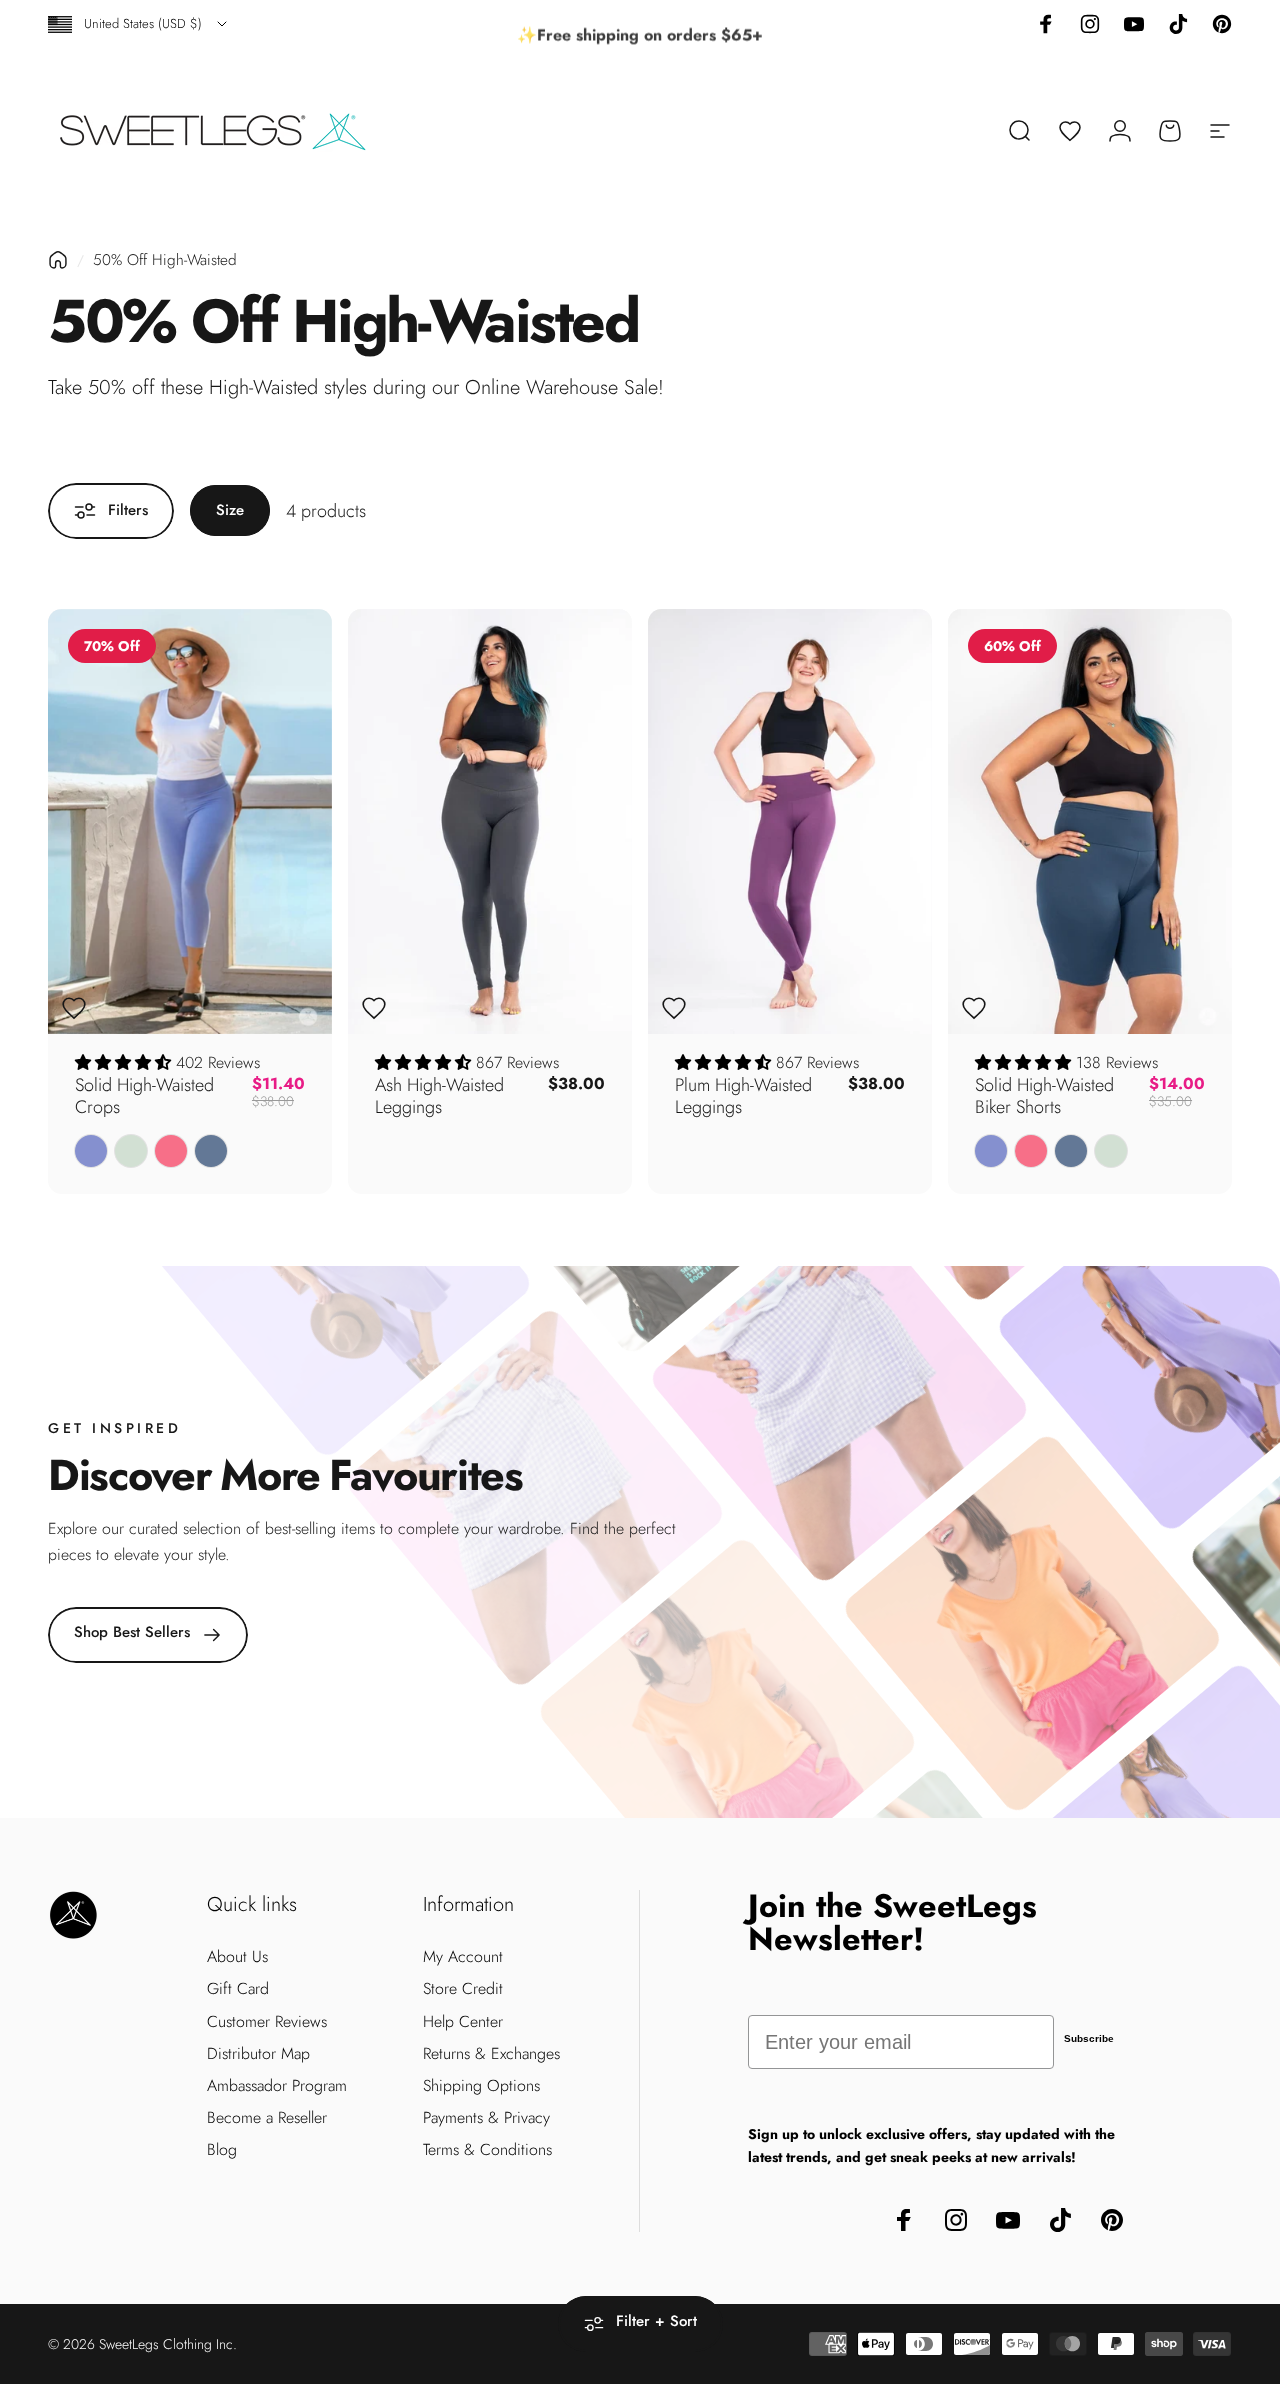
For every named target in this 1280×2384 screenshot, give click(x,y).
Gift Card (238, 1989)
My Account (463, 1957)
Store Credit (463, 1989)
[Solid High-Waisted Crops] (190, 822)
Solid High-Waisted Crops (144, 1096)
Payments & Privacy (486, 2118)
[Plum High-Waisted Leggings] (790, 822)
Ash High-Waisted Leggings (439, 1096)
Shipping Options (481, 2086)
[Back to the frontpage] (58, 260)
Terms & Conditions (487, 2150)
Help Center (463, 2022)
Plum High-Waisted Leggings (743, 1096)
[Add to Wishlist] (74, 1008)
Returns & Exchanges (491, 2054)
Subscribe (1089, 2038)
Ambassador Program (277, 2086)
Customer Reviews (267, 2022)
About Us (237, 1957)
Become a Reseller (267, 2118)
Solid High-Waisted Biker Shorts (1044, 1096)
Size (230, 510)
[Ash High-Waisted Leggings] (490, 822)
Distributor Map (258, 2054)
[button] (125, 1062)
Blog (222, 2150)
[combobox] (139, 24)
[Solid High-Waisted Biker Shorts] (1090, 822)
